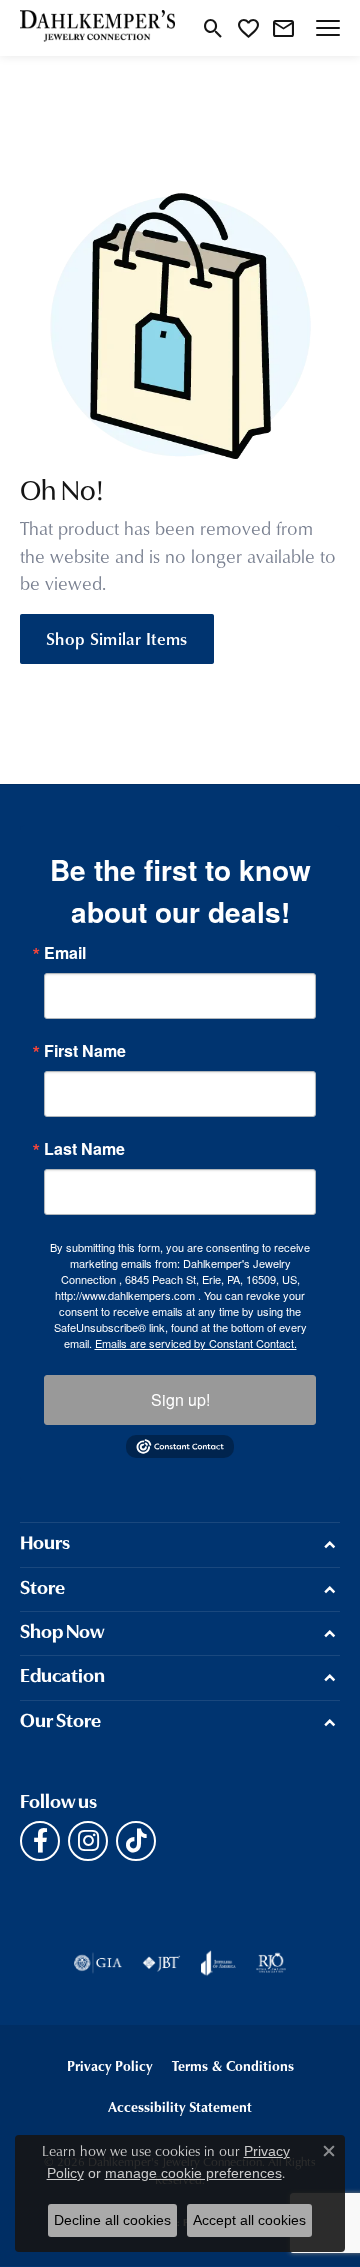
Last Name (84, 1149)
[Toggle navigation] (328, 28)
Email (65, 953)
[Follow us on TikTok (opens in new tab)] (136, 1841)
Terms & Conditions (233, 2065)
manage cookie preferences (193, 2173)
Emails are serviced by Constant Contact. (196, 1343)
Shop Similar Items (117, 638)
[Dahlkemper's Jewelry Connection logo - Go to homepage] (97, 28)
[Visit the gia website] (98, 1963)
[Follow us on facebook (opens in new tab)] (40, 1841)
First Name (85, 1051)
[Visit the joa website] (218, 1963)
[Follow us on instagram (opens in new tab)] (88, 1841)
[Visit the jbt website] (161, 1963)
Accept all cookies (249, 2220)
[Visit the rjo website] (271, 1963)
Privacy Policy (109, 2065)
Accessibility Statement (180, 2106)
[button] (213, 28)
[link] (283, 28)
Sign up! (180, 1399)
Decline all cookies (112, 2220)
